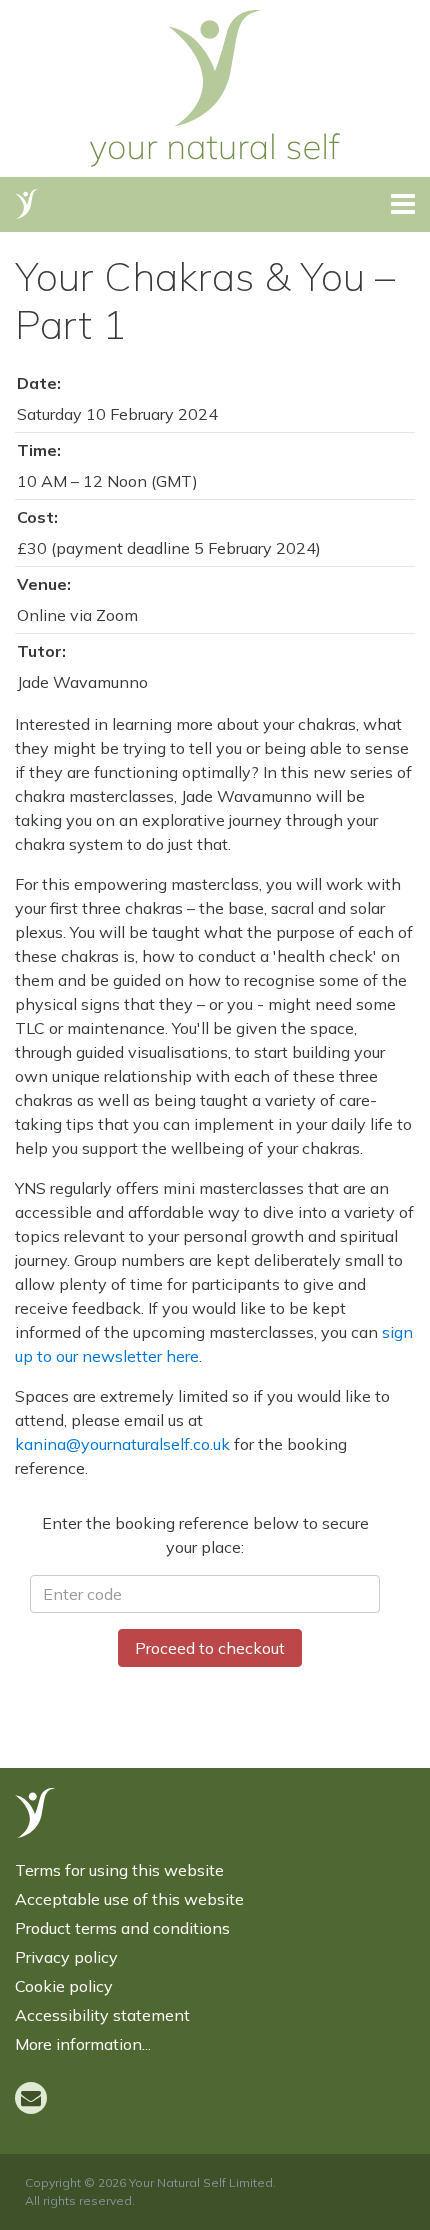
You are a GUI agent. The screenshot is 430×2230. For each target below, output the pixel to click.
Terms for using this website (119, 1870)
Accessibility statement (102, 2015)
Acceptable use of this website (129, 1899)
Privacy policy (66, 1957)
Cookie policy (64, 1986)
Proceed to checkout (210, 1648)
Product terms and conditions (122, 1928)
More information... (83, 2044)
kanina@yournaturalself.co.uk (122, 1444)
